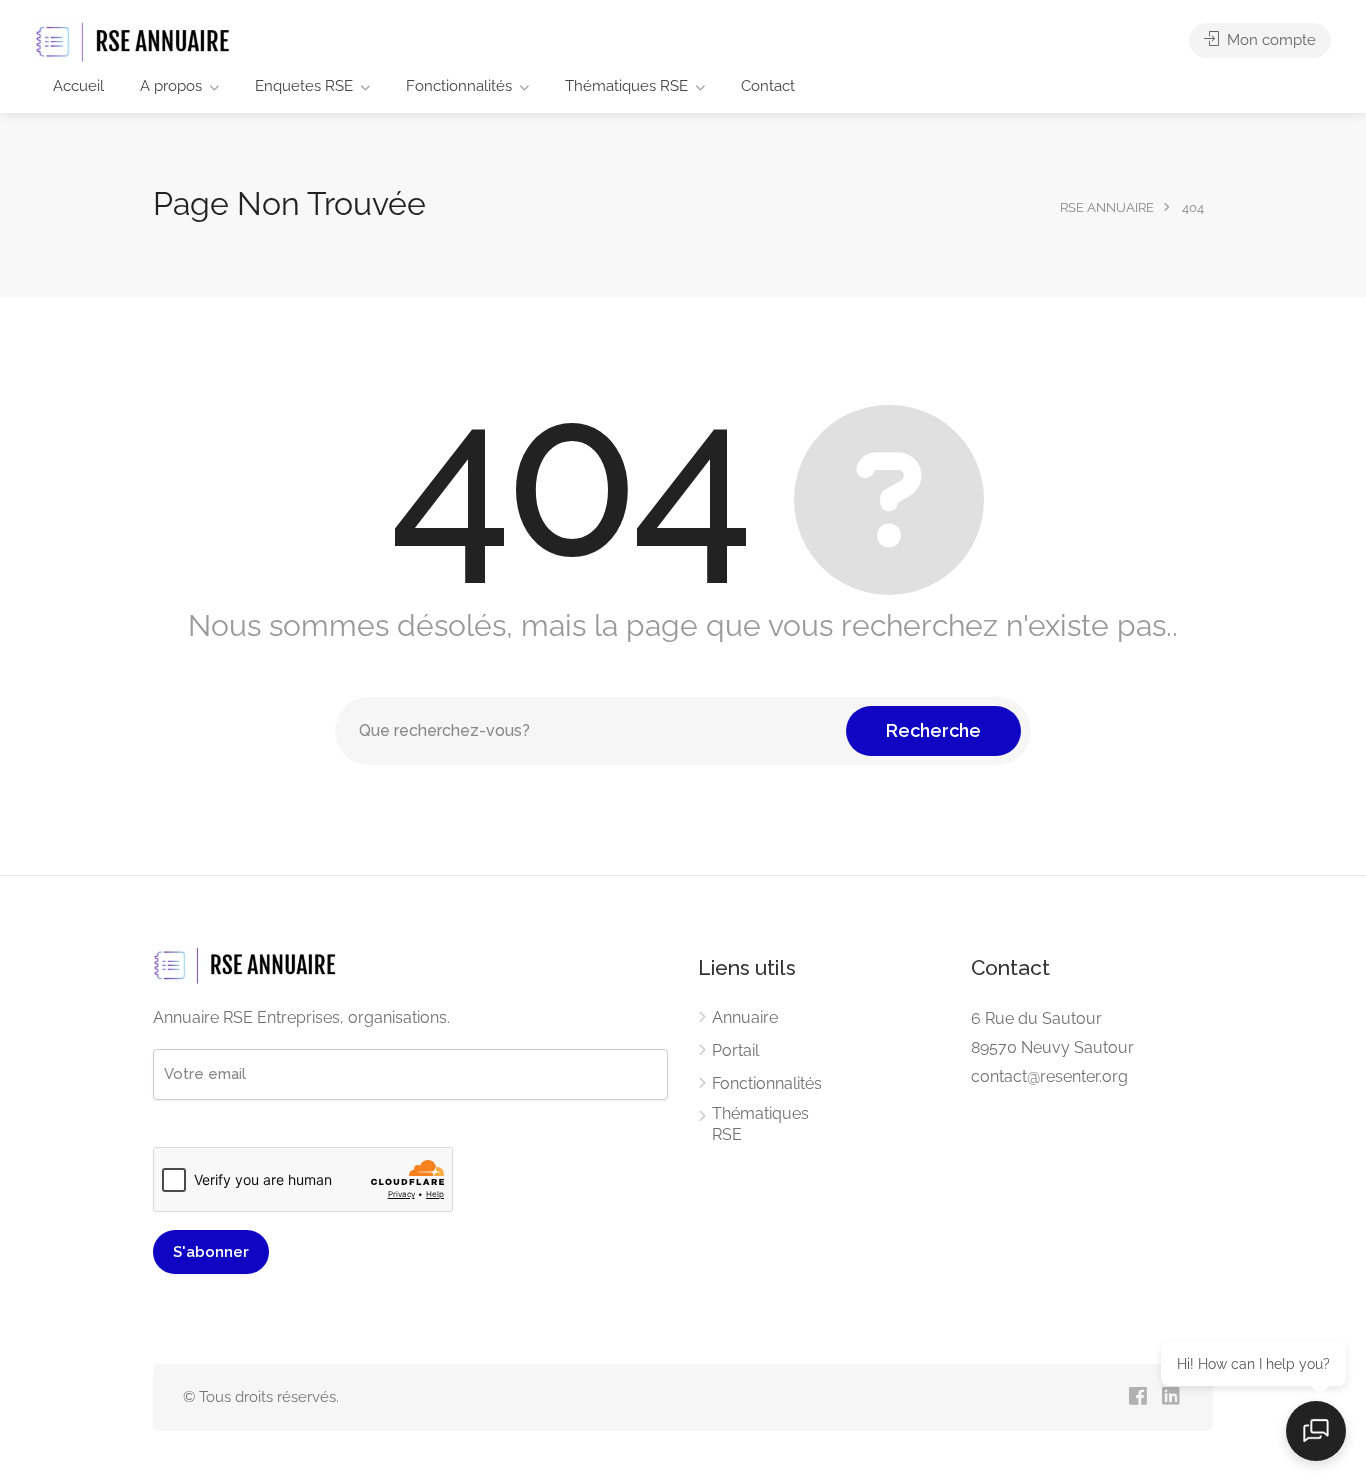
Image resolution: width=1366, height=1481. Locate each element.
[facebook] (1137, 1397)
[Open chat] (1316, 1431)
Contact (768, 86)
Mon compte (1269, 40)
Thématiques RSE (626, 86)
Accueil (78, 86)
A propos (171, 86)
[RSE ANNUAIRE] (135, 41)
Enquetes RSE (304, 86)
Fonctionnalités (459, 86)
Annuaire (745, 1017)
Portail (735, 1050)
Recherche (933, 730)
